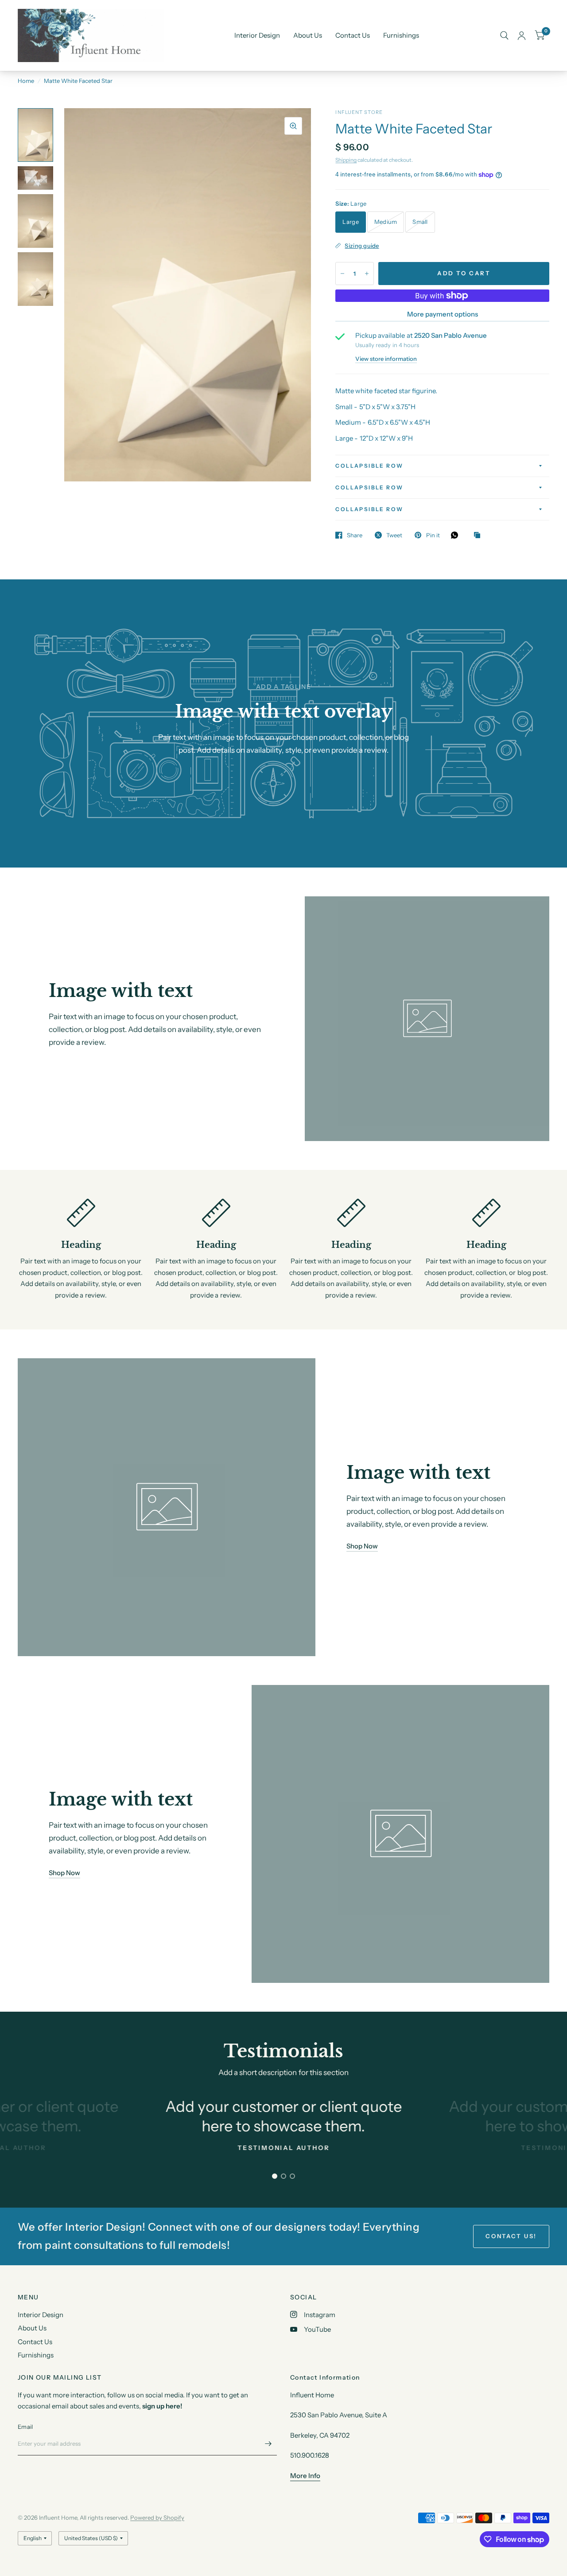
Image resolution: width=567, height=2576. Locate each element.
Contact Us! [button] (511, 2236)
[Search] (504, 35)
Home (26, 81)
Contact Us (353, 35)
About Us (308, 35)
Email (25, 2427)
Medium (386, 222)
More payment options (443, 314)
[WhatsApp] (457, 535)
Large (350, 222)
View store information (386, 359)
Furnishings (401, 35)
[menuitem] (257, 35)
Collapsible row (369, 466)
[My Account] (522, 35)
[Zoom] (293, 126)
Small (420, 222)
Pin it (433, 535)
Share (355, 535)
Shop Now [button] (362, 1546)
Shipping (346, 160)
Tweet (394, 535)
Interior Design (257, 35)
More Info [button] (305, 2476)
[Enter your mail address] (268, 2444)
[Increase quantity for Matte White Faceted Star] (367, 274)
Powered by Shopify (157, 2517)
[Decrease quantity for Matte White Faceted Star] (342, 274)
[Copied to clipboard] (479, 536)
